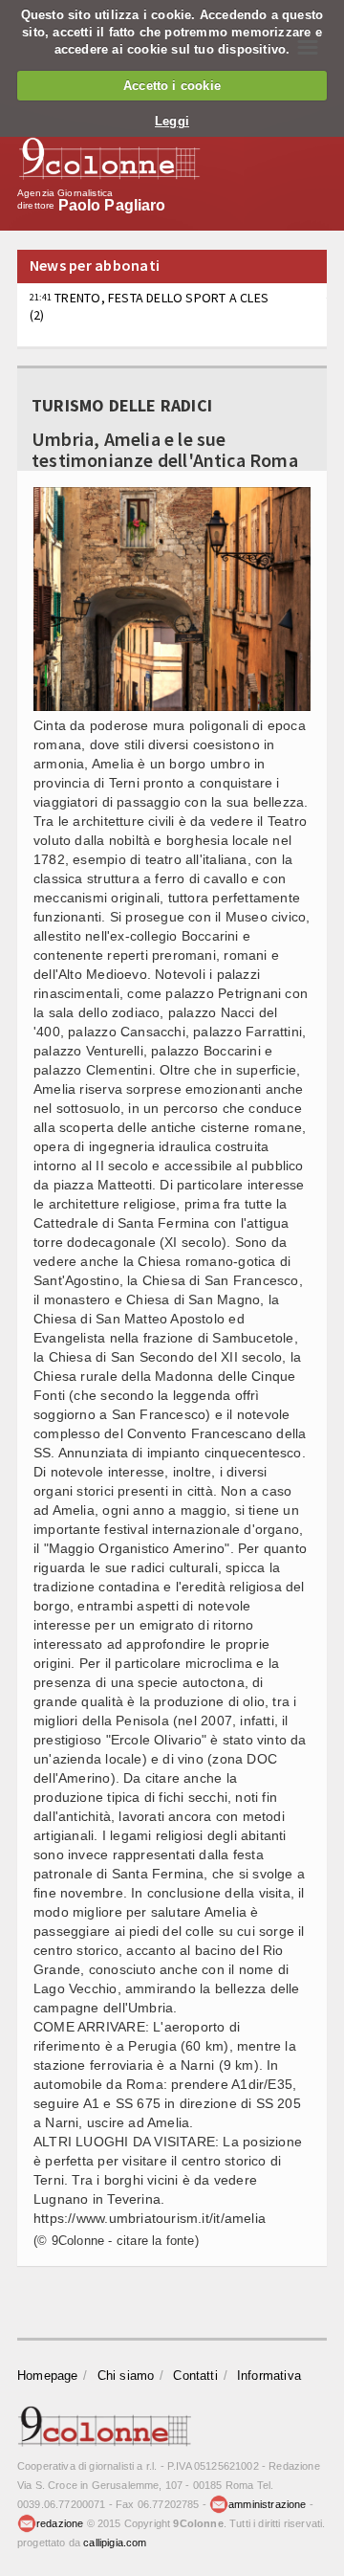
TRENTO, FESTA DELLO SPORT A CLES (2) (149, 306)
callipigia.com (115, 2543)
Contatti (195, 2376)
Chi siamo (126, 2376)
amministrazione (267, 2504)
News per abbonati (95, 265)
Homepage (48, 2376)
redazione (60, 2523)
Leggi (172, 121)
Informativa (269, 2376)
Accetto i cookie (172, 86)
